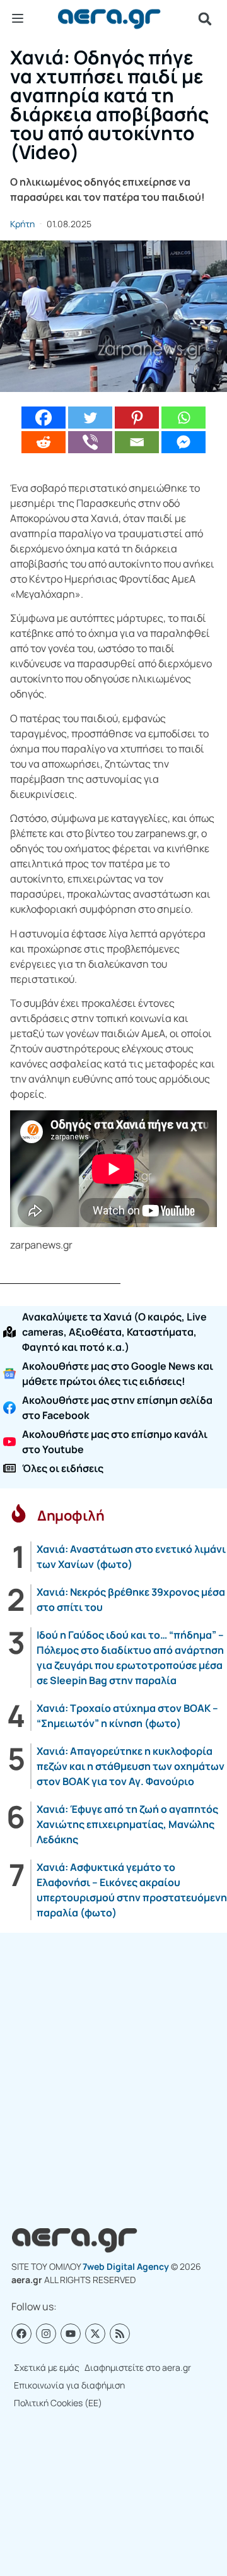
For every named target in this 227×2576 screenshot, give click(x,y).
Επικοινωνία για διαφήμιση (69, 2385)
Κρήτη (22, 224)
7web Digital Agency (126, 2266)
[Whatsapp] (183, 418)
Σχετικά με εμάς (47, 2367)
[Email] (137, 442)
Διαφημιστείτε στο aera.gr (138, 2367)
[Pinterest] (137, 418)
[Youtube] (71, 2334)
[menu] (18, 18)
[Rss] (120, 2334)
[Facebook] (44, 418)
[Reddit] (44, 442)
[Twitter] (90, 418)
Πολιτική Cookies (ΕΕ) (58, 2403)
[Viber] (90, 442)
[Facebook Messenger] (183, 442)
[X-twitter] (95, 2334)
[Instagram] (46, 2334)
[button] (205, 19)
